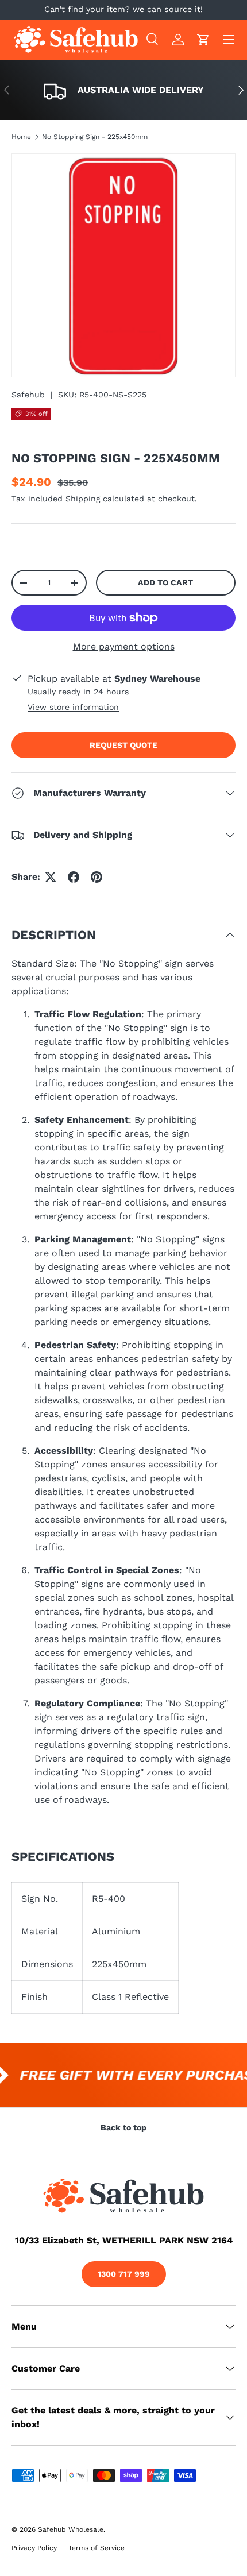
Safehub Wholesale (71, 2529)
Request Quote (123, 745)
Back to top (123, 2127)
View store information (73, 707)
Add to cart (165, 582)
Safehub (28, 395)
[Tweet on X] (51, 877)
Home (21, 137)
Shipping (83, 499)
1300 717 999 (124, 2274)
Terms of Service (97, 2548)
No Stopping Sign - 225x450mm (95, 137)
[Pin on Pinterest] (97, 877)
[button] (203, 40)
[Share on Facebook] (74, 877)
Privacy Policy (34, 2548)
